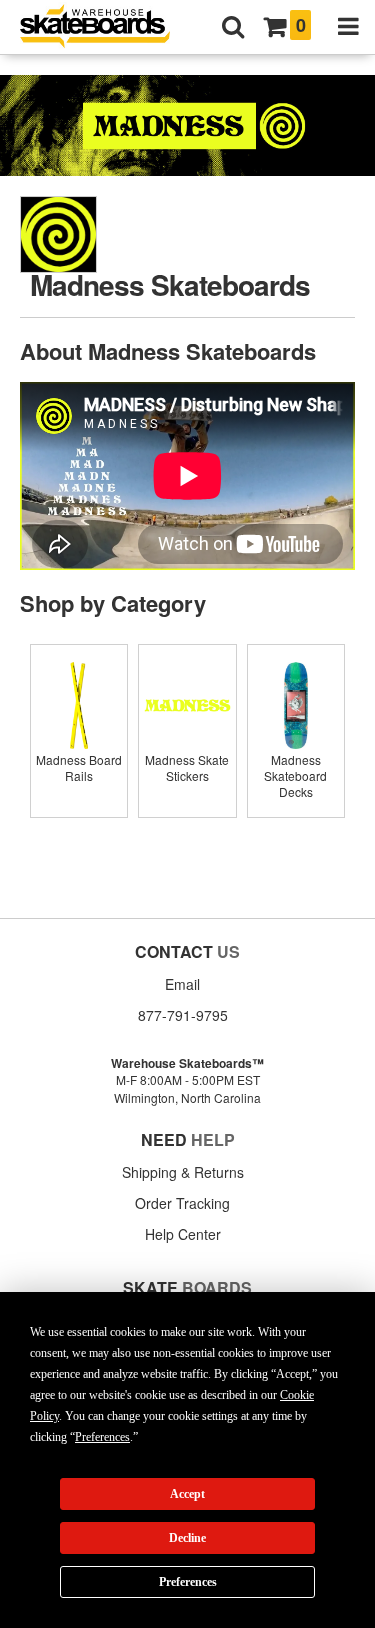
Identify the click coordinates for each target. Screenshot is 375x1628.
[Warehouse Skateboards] (105, 27)
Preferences (188, 1582)
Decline (187, 1538)
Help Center (183, 1234)
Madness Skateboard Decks (295, 775)
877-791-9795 (183, 1015)
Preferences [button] (102, 1437)
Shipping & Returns (183, 1172)
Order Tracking (182, 1203)
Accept (187, 1494)
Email (182, 984)
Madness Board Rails (79, 767)
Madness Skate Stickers (187, 767)
